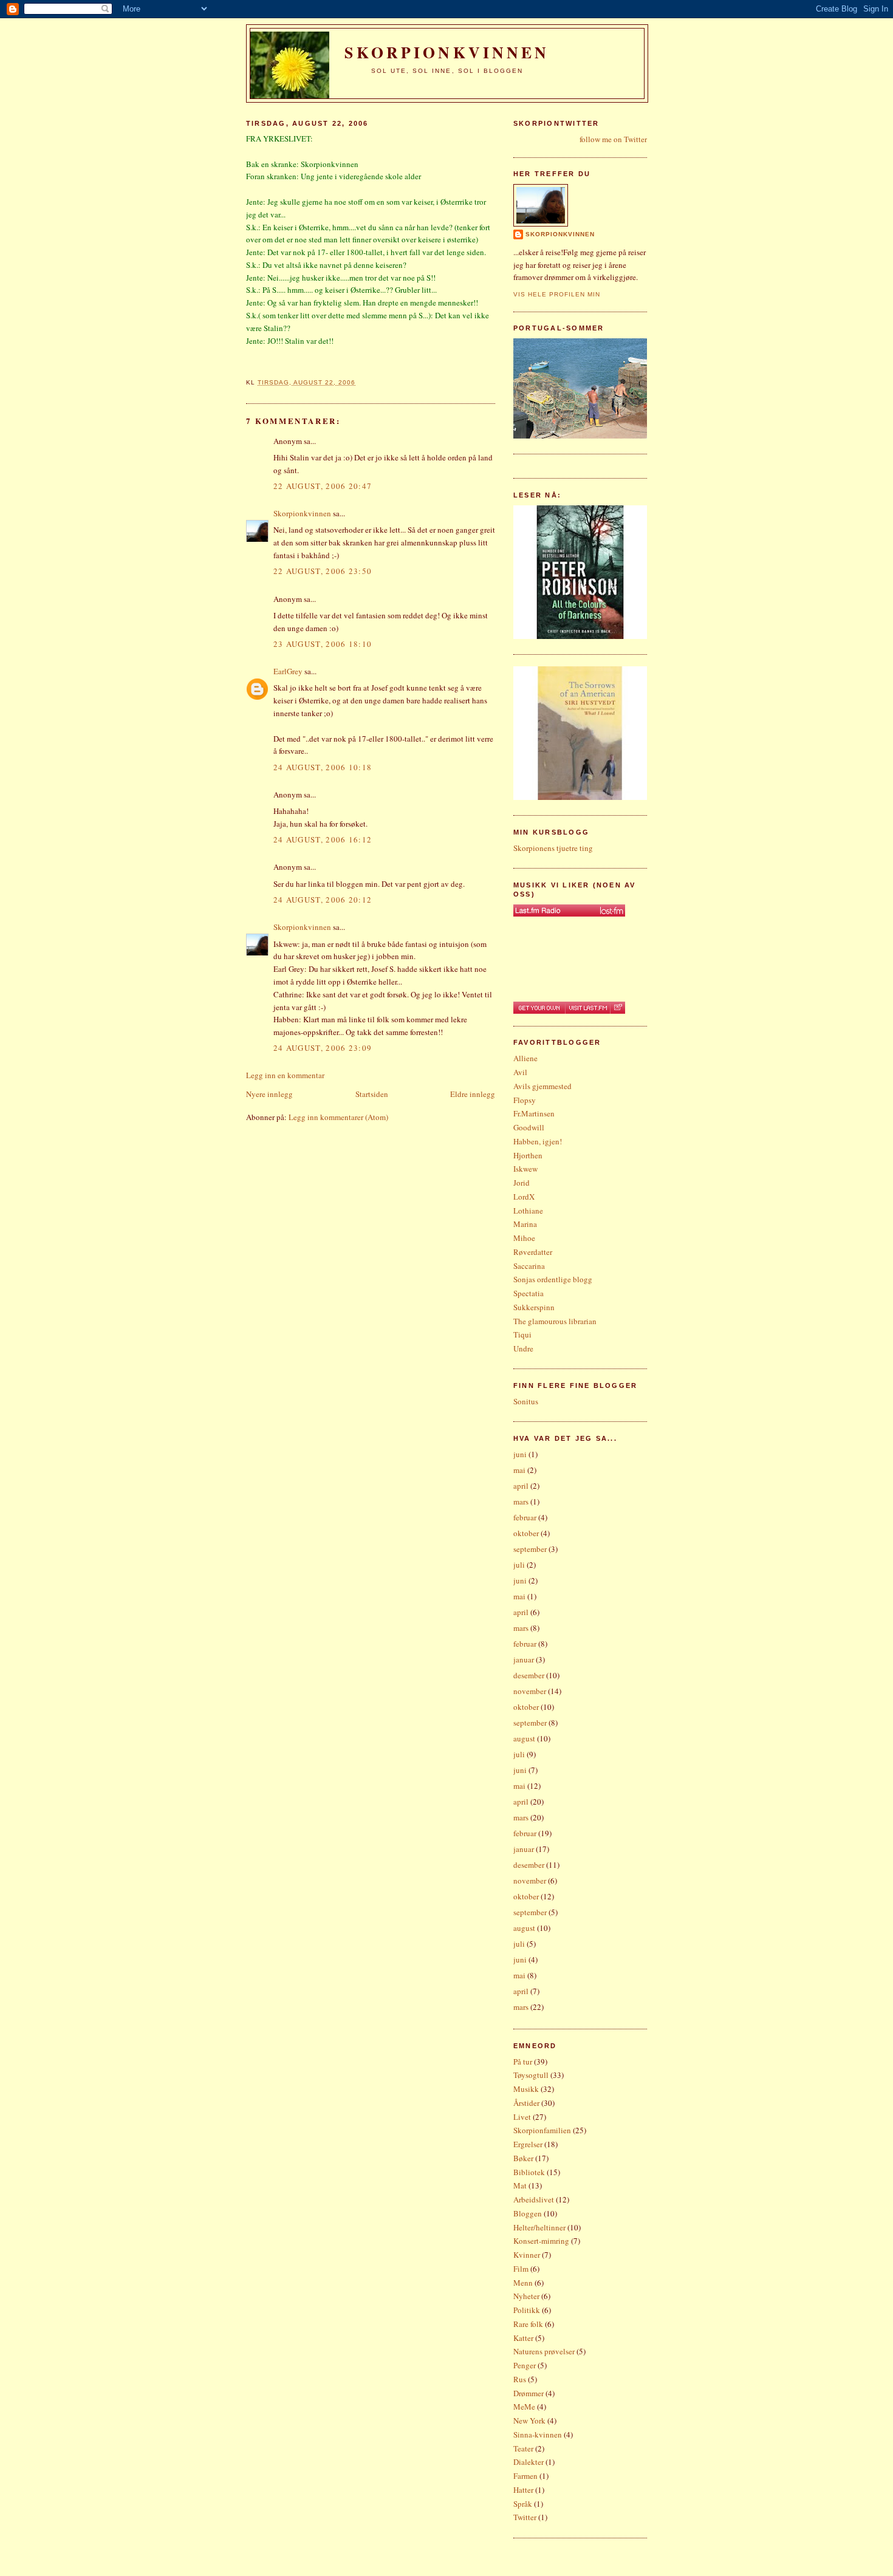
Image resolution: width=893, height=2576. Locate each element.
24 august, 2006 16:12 (323, 839)
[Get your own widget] (539, 1008)
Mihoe (524, 1238)
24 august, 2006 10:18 (323, 767)
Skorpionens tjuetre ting (553, 848)
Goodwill (529, 1127)
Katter (523, 2338)
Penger (525, 2365)
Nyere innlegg (269, 1094)
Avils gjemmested (542, 1086)
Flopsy (525, 1100)
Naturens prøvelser (544, 2351)
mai (519, 1470)
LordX (524, 1197)
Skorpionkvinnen (302, 513)
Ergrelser (528, 2144)
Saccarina (529, 1266)
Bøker (523, 2158)
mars (521, 1502)
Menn (523, 2283)
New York (529, 2421)
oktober (526, 1533)
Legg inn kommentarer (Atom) (338, 1117)
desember (529, 1675)
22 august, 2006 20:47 (323, 486)
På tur (523, 2062)
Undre (523, 1348)
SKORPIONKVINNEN (447, 52)
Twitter (525, 2517)
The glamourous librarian (555, 1321)
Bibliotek (529, 2172)
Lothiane (528, 1211)
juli (519, 1565)
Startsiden (372, 1094)
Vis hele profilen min (557, 294)
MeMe (524, 2407)
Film (521, 2269)
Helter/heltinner (539, 2227)
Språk (523, 2504)
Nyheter (526, 2296)
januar (524, 1659)
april (521, 1486)
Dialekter (529, 2462)
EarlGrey (288, 671)
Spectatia (529, 1293)
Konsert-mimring (541, 2241)
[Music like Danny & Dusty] (569, 910)
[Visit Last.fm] (587, 1008)
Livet (522, 2117)
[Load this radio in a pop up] (618, 1008)
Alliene (525, 1058)
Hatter (523, 2490)
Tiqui (522, 1334)
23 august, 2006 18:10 (323, 644)
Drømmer (529, 2393)
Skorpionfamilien (542, 2130)
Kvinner (527, 2255)
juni (520, 1454)
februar (525, 1517)
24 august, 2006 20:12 (323, 900)
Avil (520, 1072)
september (530, 1549)
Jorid (522, 1183)
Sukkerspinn (534, 1307)
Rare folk (528, 2324)
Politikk (527, 2310)
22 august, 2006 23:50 (323, 571)
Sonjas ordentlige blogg (553, 1279)
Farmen (525, 2476)
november (530, 1691)
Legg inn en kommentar (285, 1075)
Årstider (526, 2103)
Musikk (526, 2089)
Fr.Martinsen (534, 1113)
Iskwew (525, 1169)
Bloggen (528, 2213)
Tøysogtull (531, 2075)
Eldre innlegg (473, 1094)
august (524, 1738)
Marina (525, 1224)
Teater (523, 2448)
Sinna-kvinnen (538, 2434)
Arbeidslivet (534, 2199)
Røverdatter (533, 1252)
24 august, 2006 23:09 (323, 1048)
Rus (520, 2379)
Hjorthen (528, 1155)
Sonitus (526, 1401)
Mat (520, 2185)
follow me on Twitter (613, 139)
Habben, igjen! (538, 1141)
